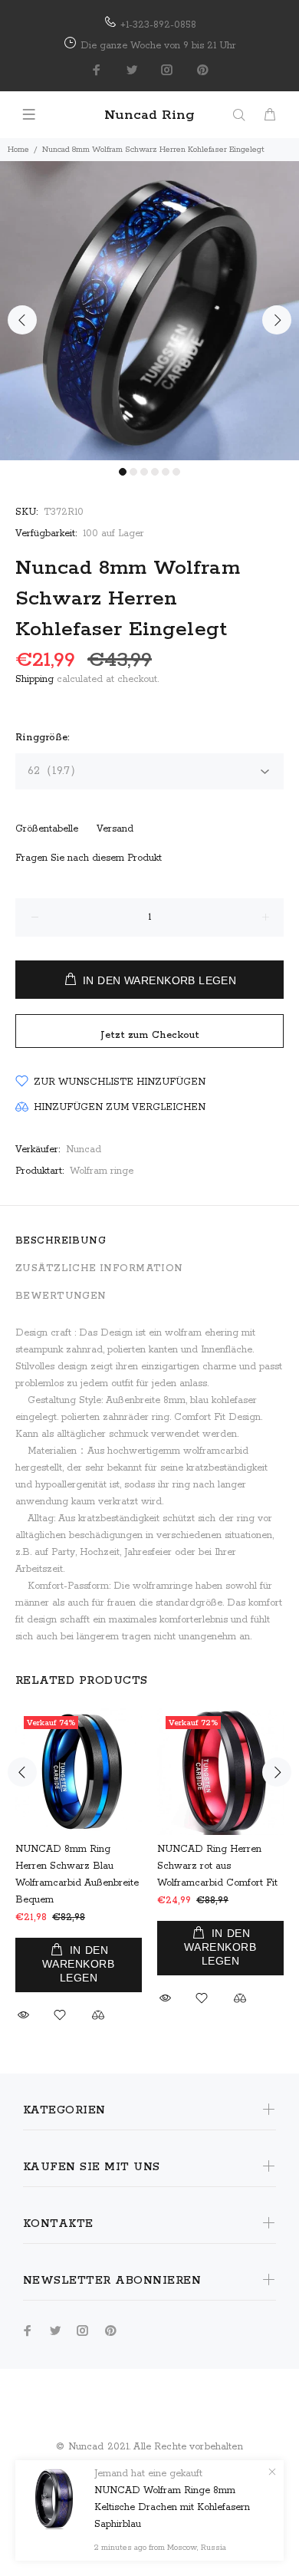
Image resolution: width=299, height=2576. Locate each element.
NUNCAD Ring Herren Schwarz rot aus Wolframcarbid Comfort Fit (217, 1866)
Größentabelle (47, 829)
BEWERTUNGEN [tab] (61, 1296)
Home (18, 150)
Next (277, 320)
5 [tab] (166, 472)
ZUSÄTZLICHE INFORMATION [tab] (99, 1268)
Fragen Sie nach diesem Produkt (89, 858)
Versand (115, 829)
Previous (22, 320)
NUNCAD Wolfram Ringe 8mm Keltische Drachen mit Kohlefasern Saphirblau (172, 2507)
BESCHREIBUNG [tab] (61, 1241)
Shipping (34, 679)
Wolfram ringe (102, 1171)
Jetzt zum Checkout (150, 1035)
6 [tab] (176, 472)
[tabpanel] (149, 311)
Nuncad (84, 1150)
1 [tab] (123, 472)
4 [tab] (155, 472)
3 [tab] (144, 472)
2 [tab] (133, 472)
